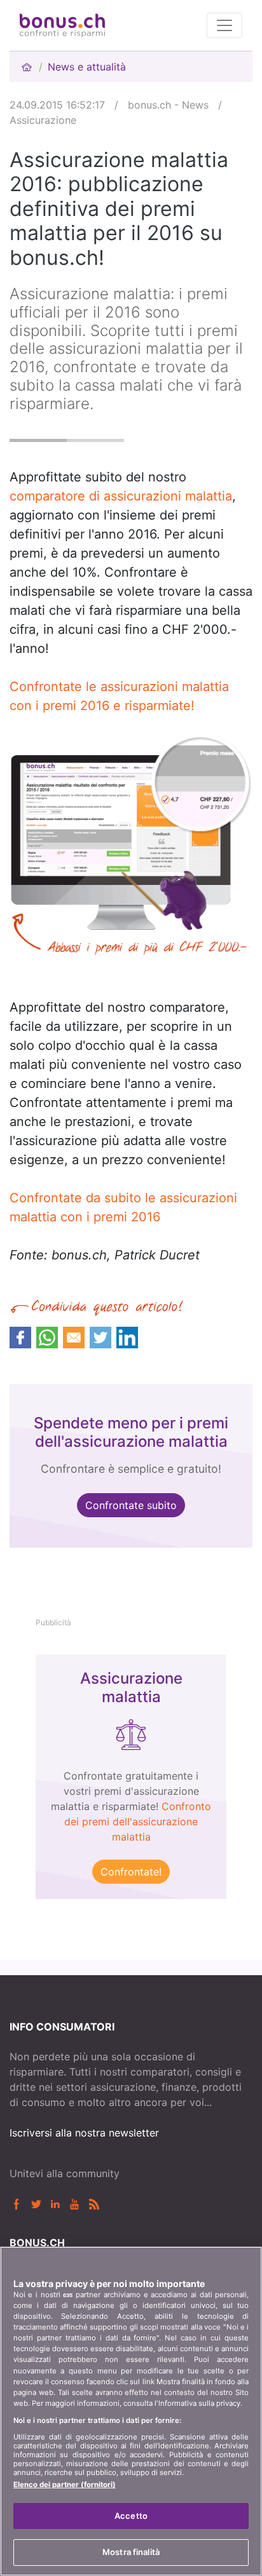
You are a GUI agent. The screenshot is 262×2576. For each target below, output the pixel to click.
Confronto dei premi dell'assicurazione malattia (138, 1821)
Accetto (131, 2516)
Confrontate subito (131, 1505)
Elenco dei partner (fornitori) (65, 2485)
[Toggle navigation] (224, 25)
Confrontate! (131, 1872)
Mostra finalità (131, 2552)
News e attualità (87, 67)
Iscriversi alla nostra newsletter (84, 2133)
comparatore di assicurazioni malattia (121, 496)
